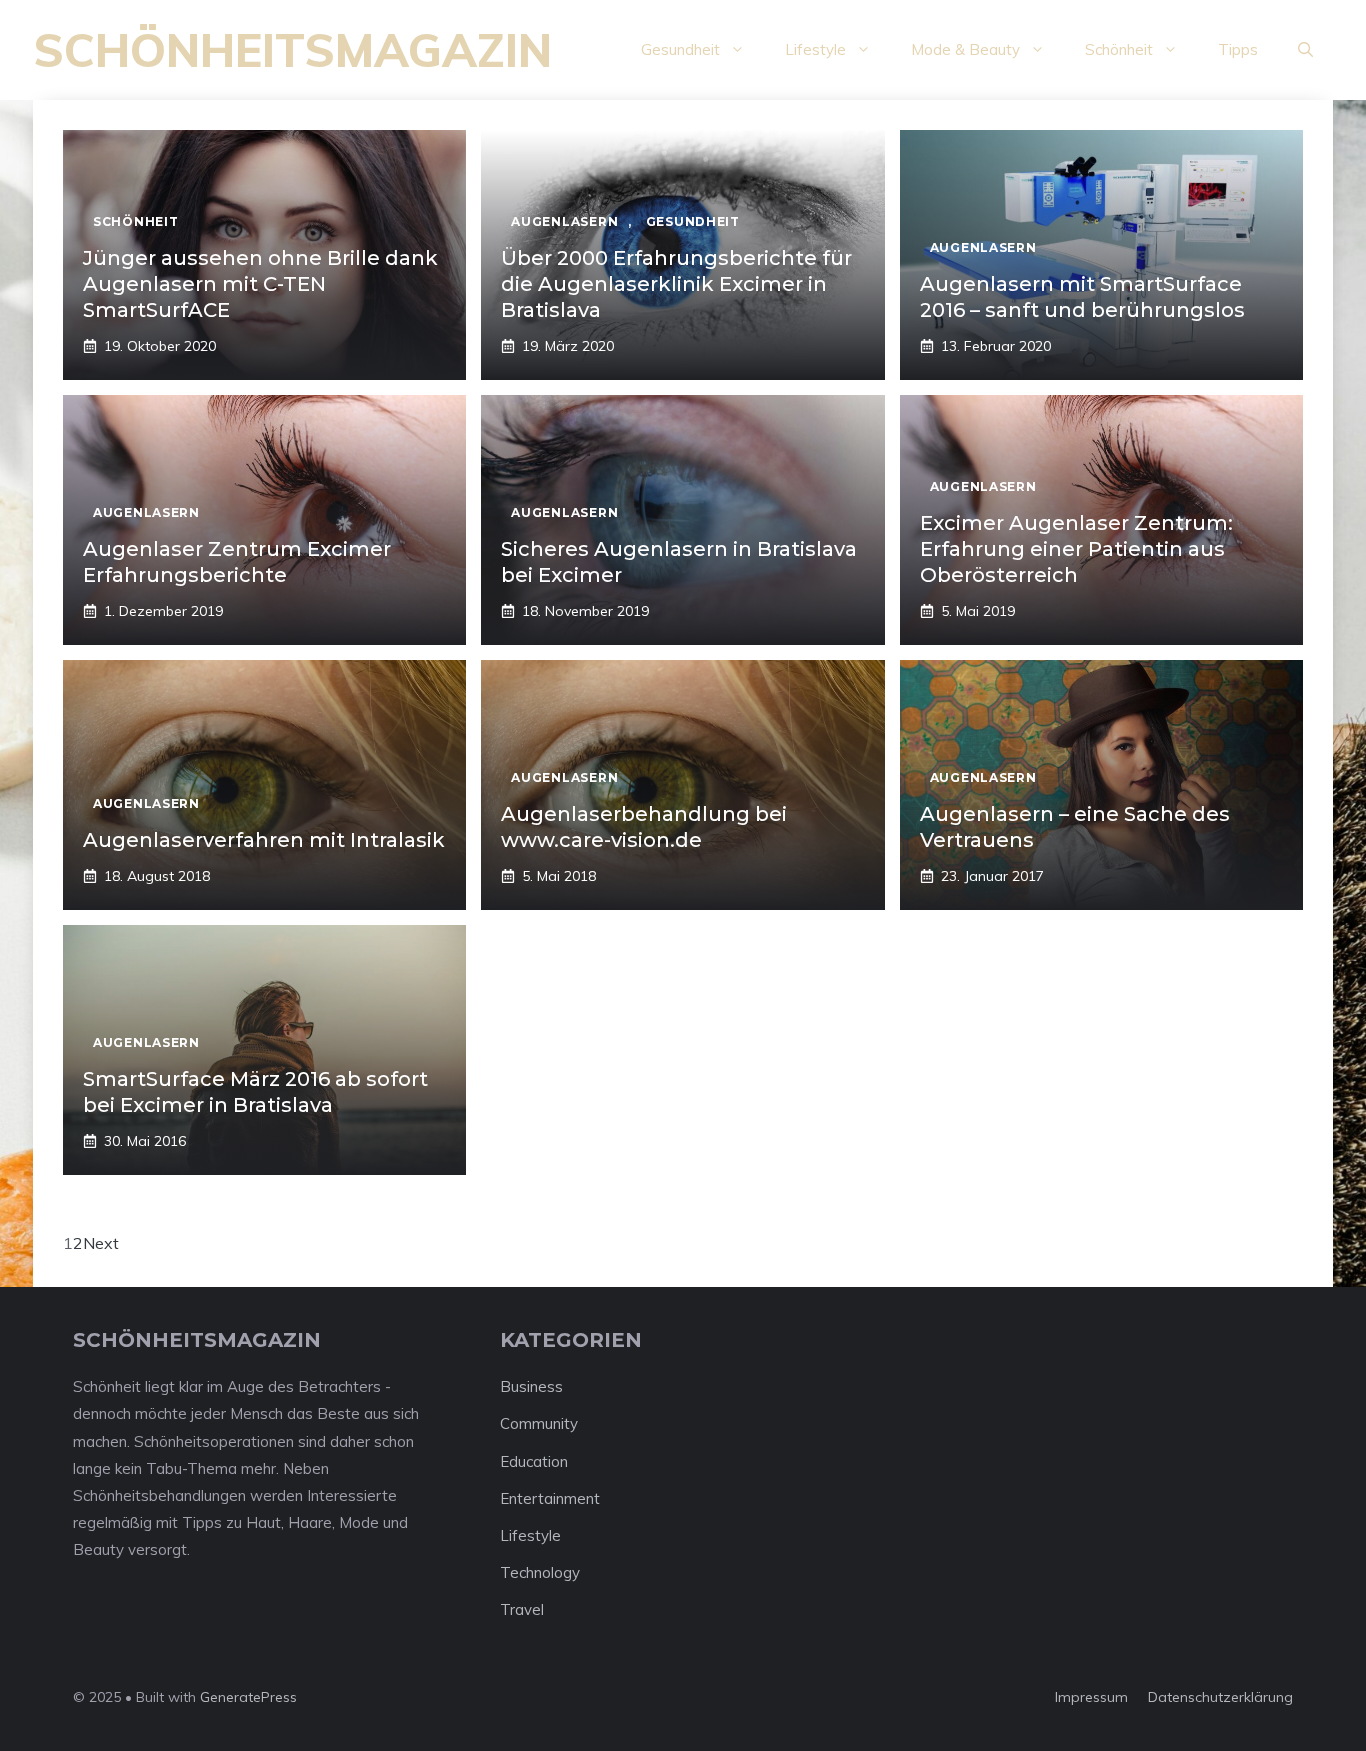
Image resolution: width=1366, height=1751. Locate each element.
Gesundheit (680, 49)
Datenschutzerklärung (1220, 1697)
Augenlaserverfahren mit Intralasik (264, 840)
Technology (540, 1572)
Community (539, 1423)
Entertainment (550, 1498)
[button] (1305, 50)
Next (101, 1243)
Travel (522, 1609)
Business (531, 1386)
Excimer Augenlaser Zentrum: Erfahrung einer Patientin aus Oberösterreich (1076, 549)
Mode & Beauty (965, 49)
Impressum (1091, 1697)
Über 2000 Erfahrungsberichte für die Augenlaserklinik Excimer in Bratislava (676, 284)
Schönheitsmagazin (292, 50)
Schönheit (1119, 49)
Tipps (1238, 49)
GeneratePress (248, 1697)
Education (534, 1461)
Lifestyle (815, 49)
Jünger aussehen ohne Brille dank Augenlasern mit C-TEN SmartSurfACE (260, 284)
